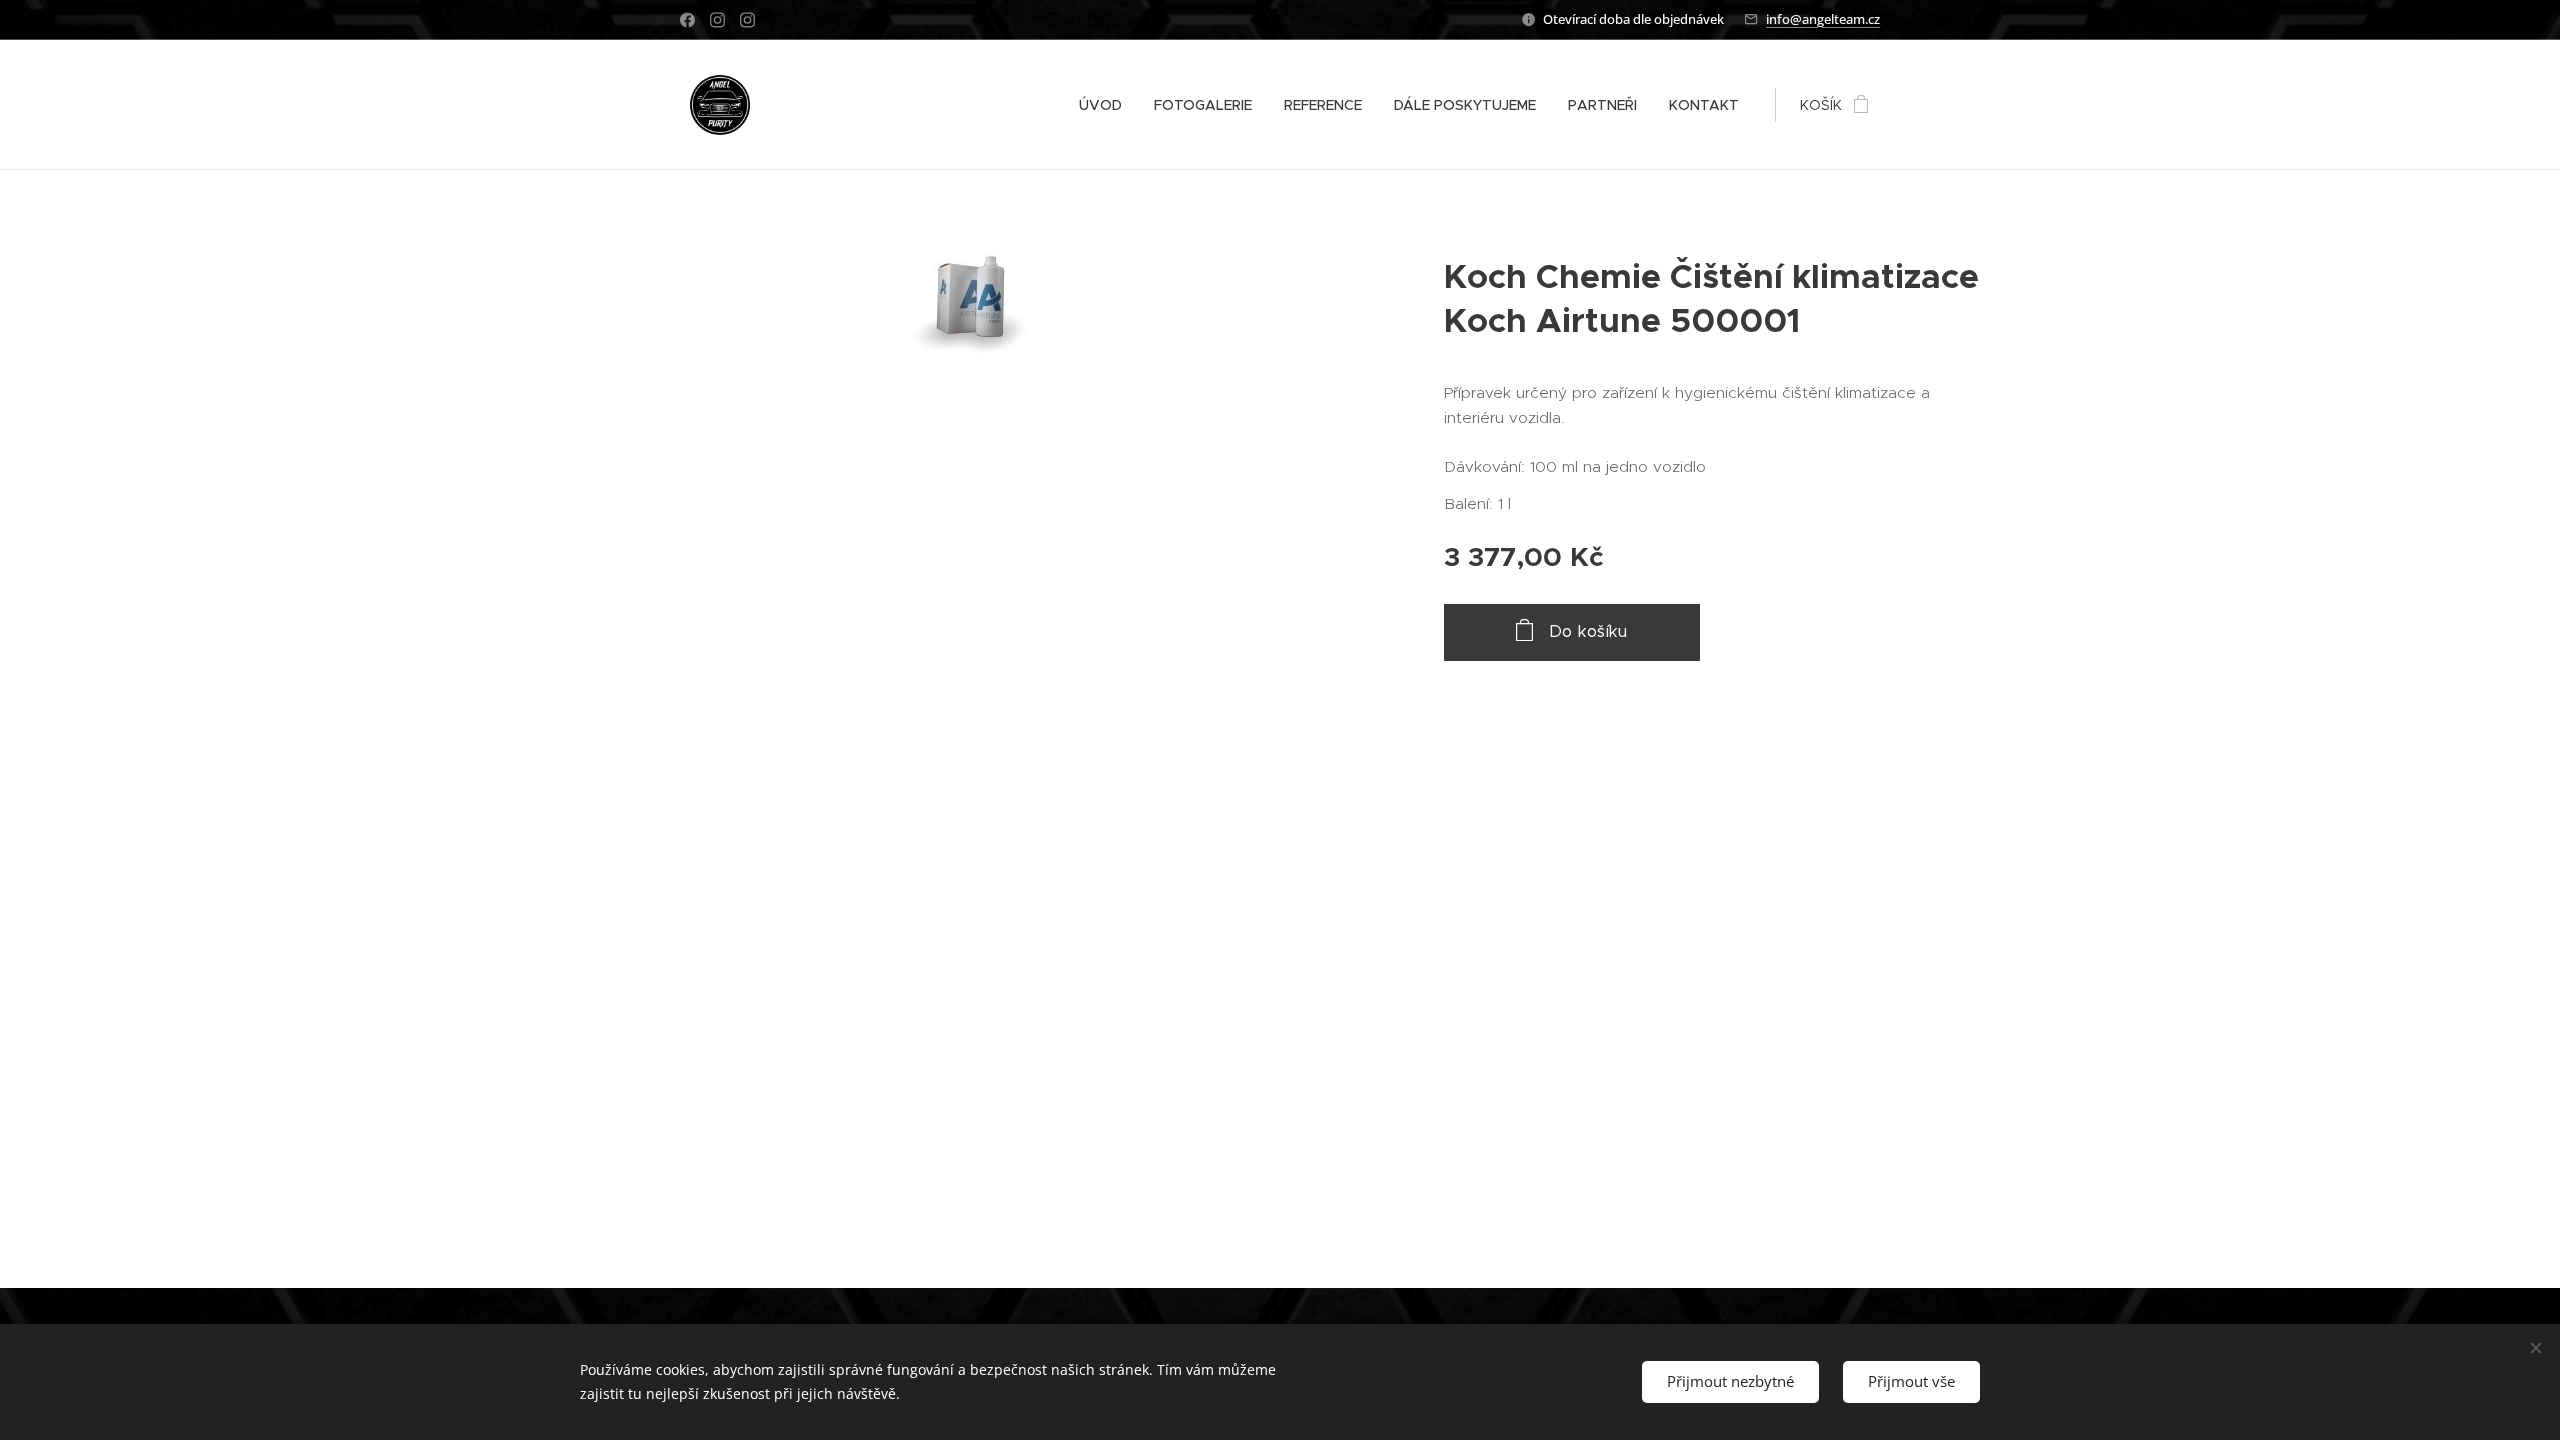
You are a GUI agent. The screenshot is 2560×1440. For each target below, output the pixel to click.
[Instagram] (717, 20)
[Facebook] (687, 20)
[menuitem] (1106, 105)
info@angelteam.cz (1823, 19)
